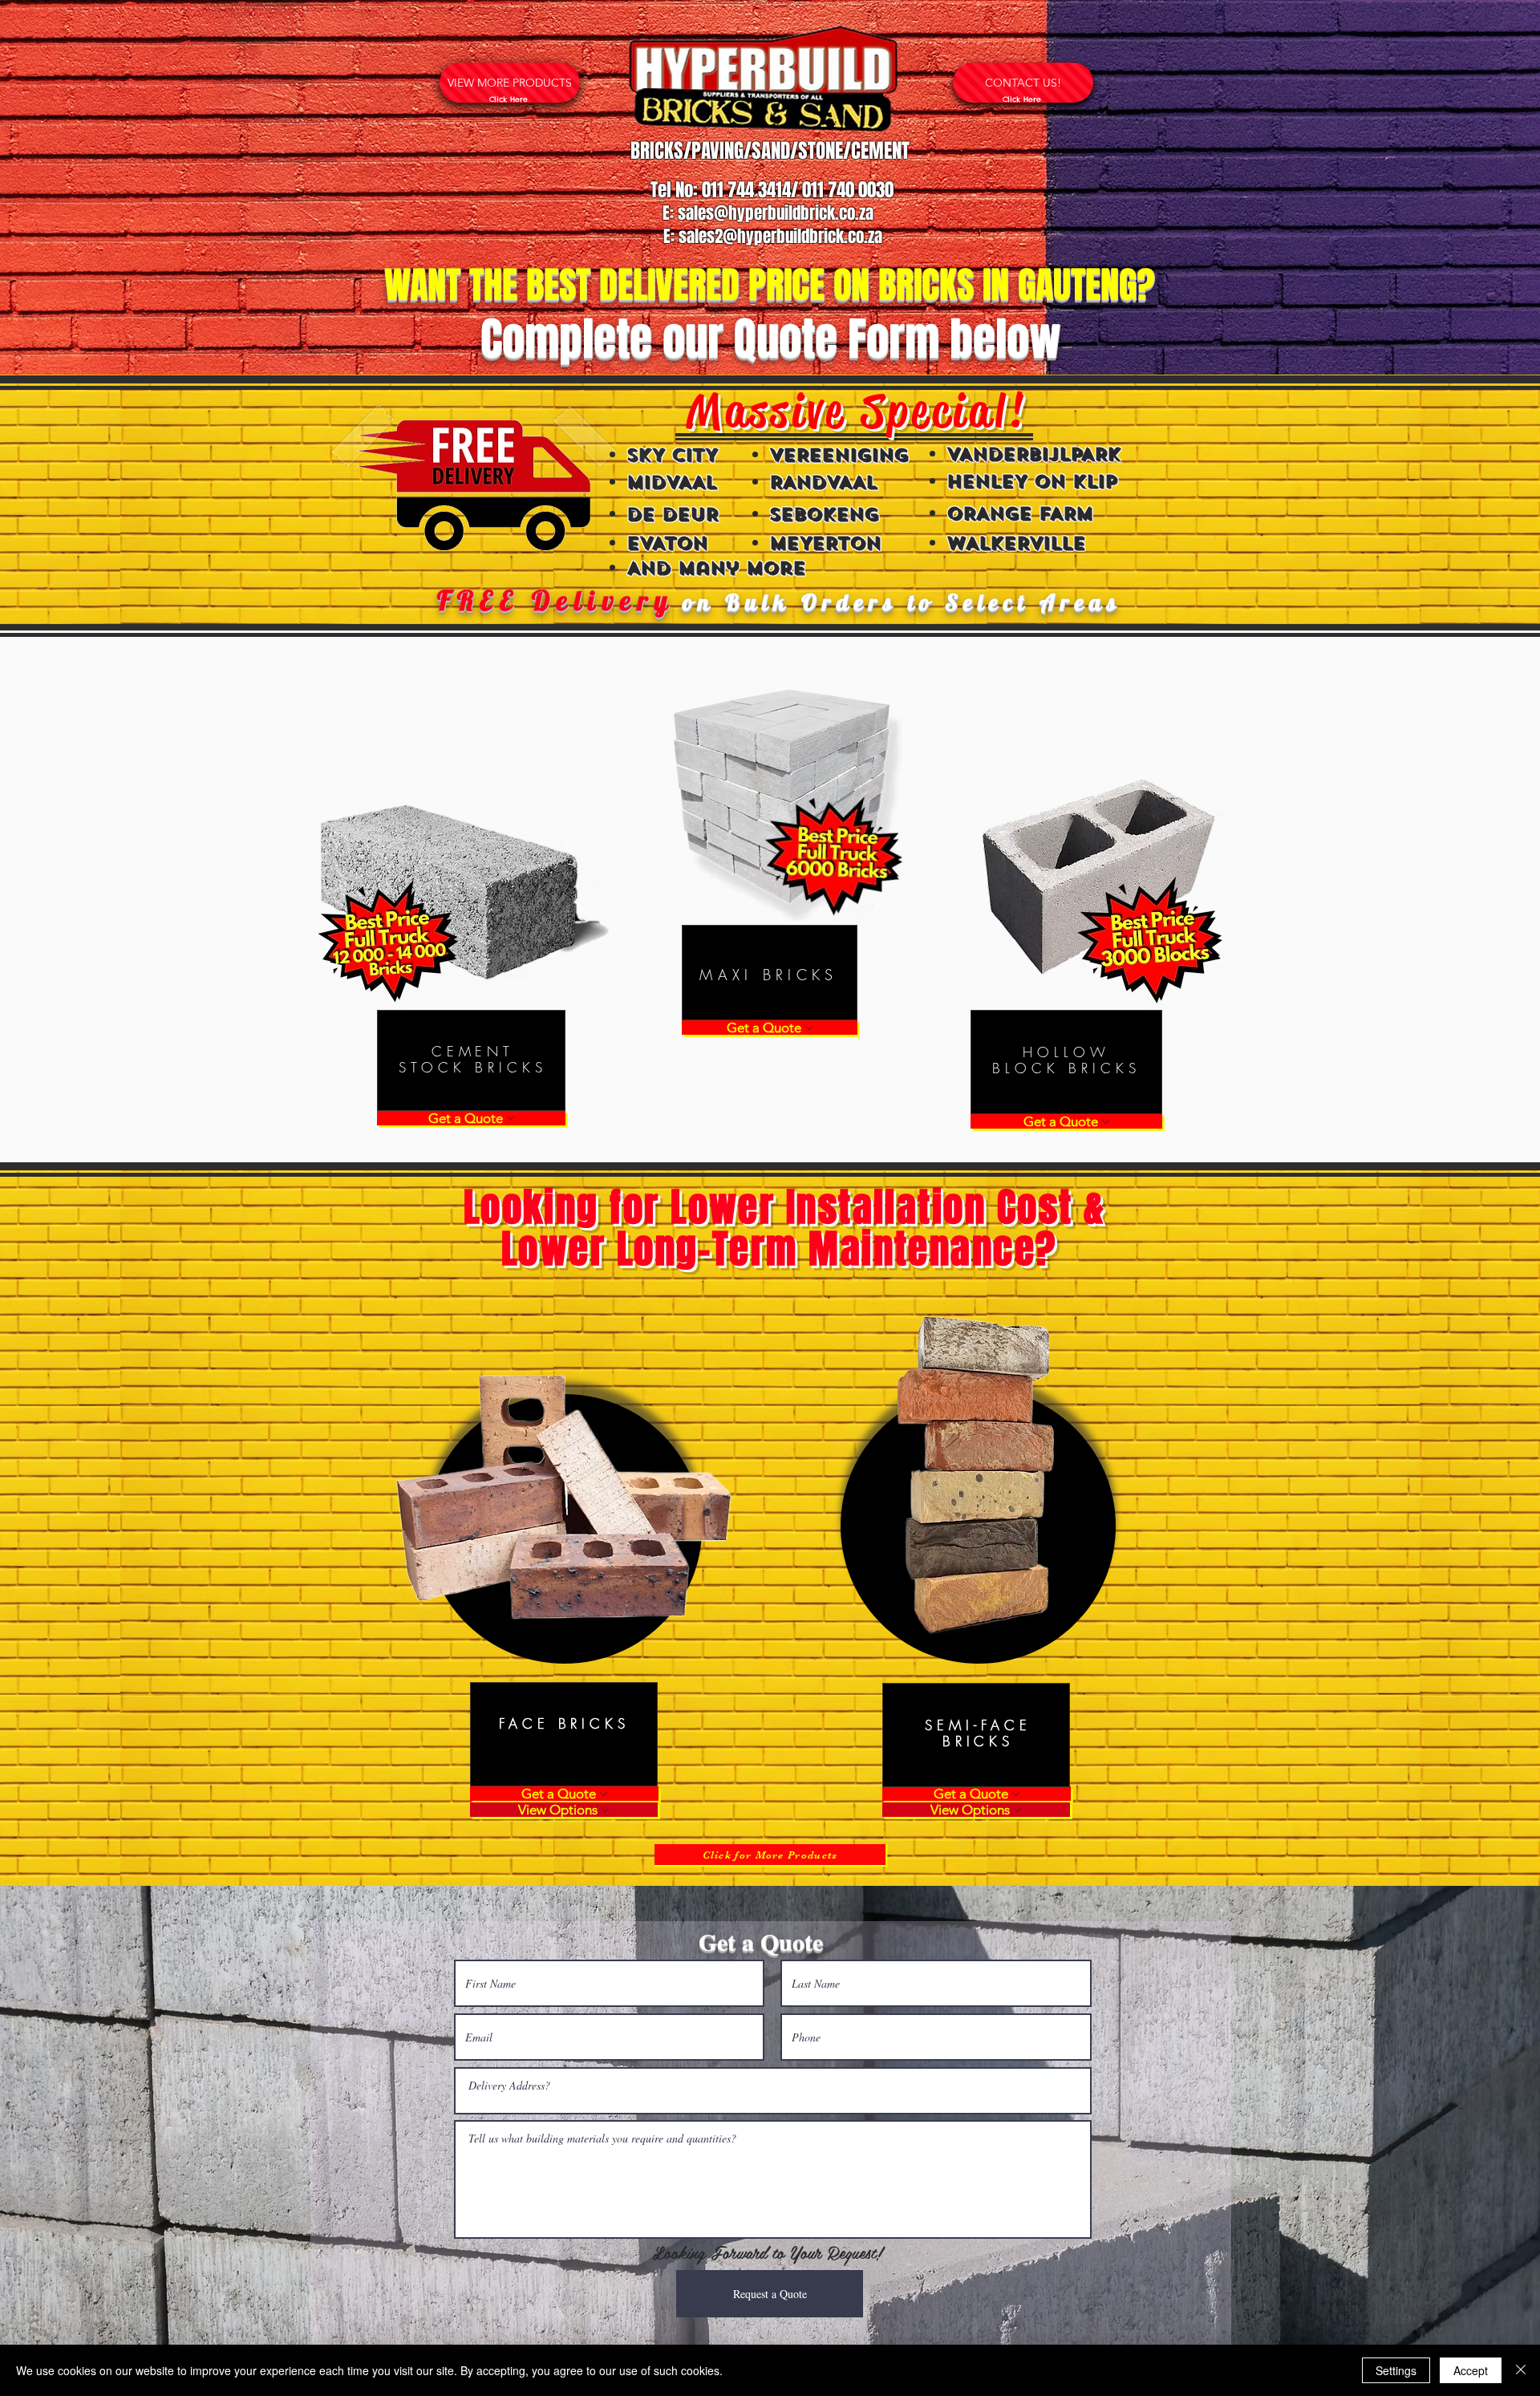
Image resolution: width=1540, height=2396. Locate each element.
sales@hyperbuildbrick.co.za (776, 213)
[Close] (1521, 2370)
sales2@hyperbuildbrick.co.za (780, 236)
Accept (1471, 2370)
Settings (1396, 2370)
